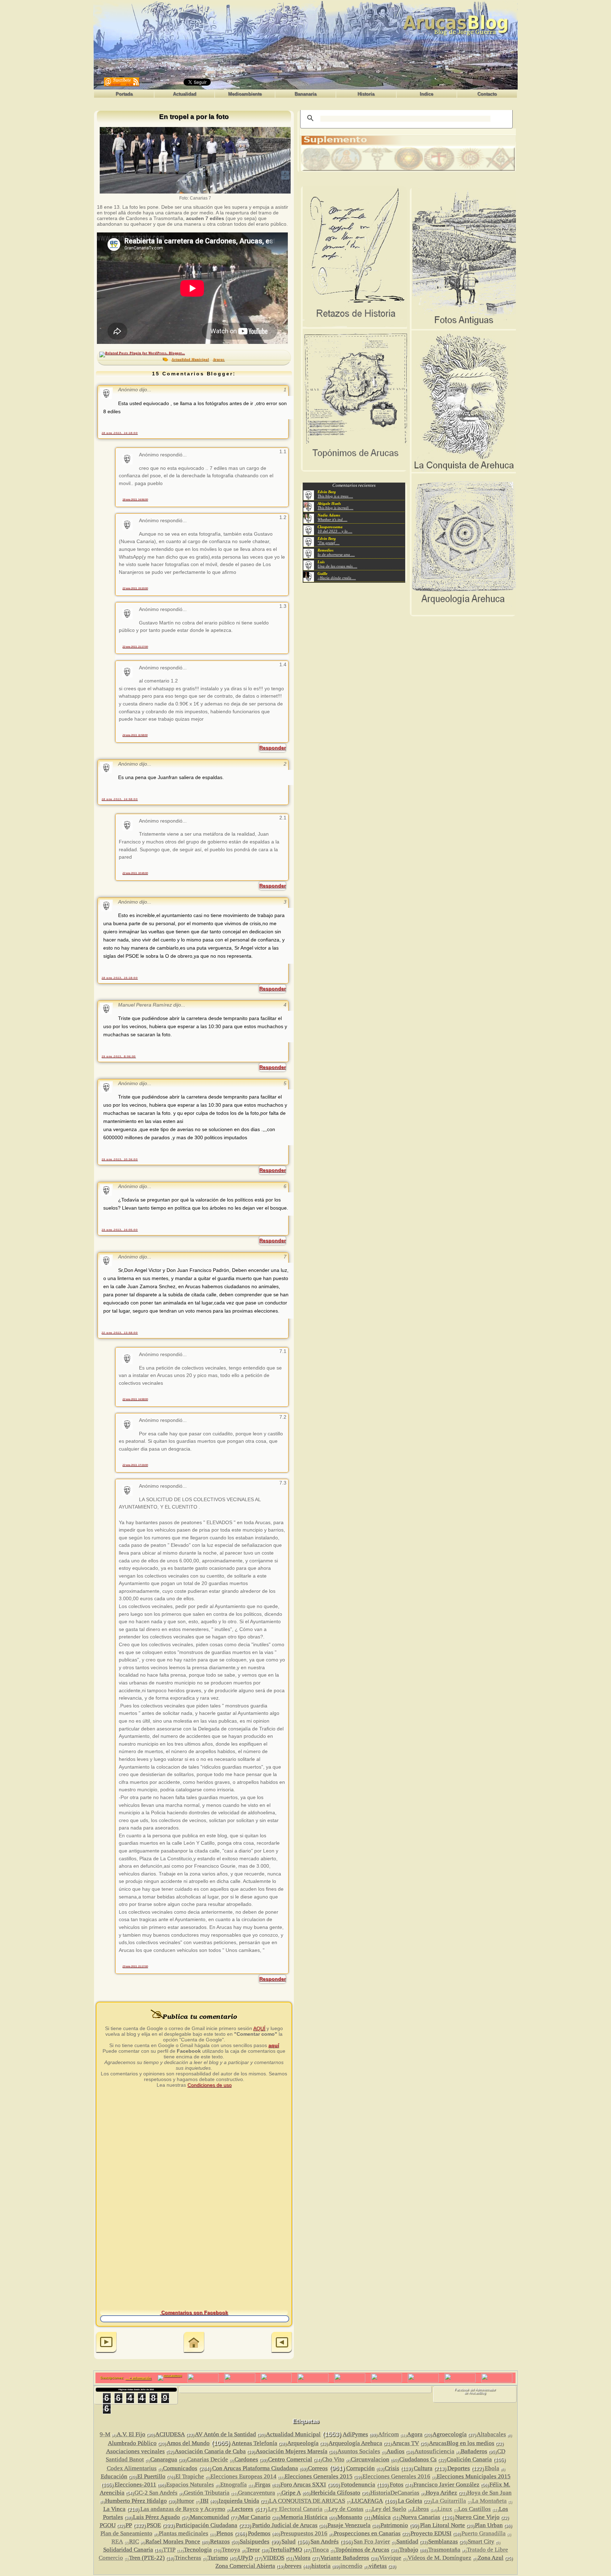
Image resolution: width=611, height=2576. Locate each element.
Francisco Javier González (446, 2485)
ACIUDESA (170, 2434)
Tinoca (320, 2550)
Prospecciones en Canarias (367, 2533)
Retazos (220, 2542)
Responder (272, 748)
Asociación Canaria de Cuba (210, 2451)
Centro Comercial (290, 2459)
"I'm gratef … (328, 543)
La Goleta (410, 2501)
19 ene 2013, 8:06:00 (119, 1056)
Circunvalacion (370, 2459)
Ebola (492, 2468)
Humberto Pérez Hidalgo (136, 2501)
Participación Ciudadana (206, 2525)
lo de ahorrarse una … (336, 554)
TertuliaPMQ (286, 2550)
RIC (134, 2542)
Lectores (242, 2509)
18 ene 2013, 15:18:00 (120, 978)
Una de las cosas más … (337, 566)
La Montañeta (489, 2501)
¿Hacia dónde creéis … (337, 578)
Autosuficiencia (434, 2451)
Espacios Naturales (190, 2485)
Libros (421, 2509)
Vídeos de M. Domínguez (440, 2558)
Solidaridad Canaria (128, 2550)
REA (117, 2542)
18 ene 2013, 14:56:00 (135, 499)
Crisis (392, 2468)
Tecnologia (198, 2550)
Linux (445, 2509)
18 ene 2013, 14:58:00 (120, 799)
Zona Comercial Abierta (245, 2566)
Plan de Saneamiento (126, 2533)
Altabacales (491, 2434)
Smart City (481, 2542)
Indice (426, 94)
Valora (302, 2558)
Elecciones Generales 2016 (396, 2476)
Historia (366, 94)
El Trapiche (190, 2476)
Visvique (390, 2558)
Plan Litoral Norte (443, 2525)
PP (129, 2525)
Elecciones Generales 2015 (319, 2476)
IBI (205, 2501)
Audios (395, 2451)
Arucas (219, 359)
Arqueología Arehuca (355, 2443)
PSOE (154, 2525)
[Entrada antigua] (282, 2343)
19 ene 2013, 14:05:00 (120, 1230)
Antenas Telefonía (254, 2443)
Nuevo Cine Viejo (477, 2517)
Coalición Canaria (469, 2459)
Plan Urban (489, 2525)
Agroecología (450, 2434)
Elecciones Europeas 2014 (243, 2476)
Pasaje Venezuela (349, 2525)
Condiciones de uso (210, 2085)
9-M (105, 2434)
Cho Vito (333, 2459)
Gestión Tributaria (207, 2493)
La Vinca (114, 2509)
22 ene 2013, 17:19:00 (135, 1465)
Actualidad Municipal (190, 359)
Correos (318, 2468)
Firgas (263, 2485)
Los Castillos (475, 2509)
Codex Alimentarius (132, 2468)
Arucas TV (406, 2443)
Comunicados (180, 2468)
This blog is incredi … (335, 508)
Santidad (407, 2542)
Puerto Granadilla (484, 2533)
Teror (253, 2550)
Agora (415, 2434)
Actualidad (185, 94)
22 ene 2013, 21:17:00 (135, 647)
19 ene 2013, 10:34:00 (120, 1159)
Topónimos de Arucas (362, 2550)
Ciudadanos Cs (418, 2459)
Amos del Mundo (188, 2443)
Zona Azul (491, 2558)
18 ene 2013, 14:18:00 (120, 433)
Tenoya (231, 2550)
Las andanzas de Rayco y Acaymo (183, 2509)
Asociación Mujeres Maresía (292, 2451)
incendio (351, 2566)
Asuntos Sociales (359, 2451)
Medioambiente (245, 94)
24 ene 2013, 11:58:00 (135, 735)
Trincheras (188, 2558)
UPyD (245, 2558)
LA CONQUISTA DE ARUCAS (307, 2501)
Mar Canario (255, 2517)
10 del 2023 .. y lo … (335, 531)
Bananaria (305, 94)
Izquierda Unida (239, 2501)
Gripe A (291, 2493)
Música (382, 2517)
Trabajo (409, 2550)
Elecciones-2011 (135, 2485)
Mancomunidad (210, 2517)
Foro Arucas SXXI (303, 2485)
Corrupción (360, 2468)
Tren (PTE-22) (147, 2558)
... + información (138, 2378)
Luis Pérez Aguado (156, 2517)
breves (293, 2566)
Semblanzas (443, 2542)
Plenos (225, 2533)
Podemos (259, 2533)
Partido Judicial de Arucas (285, 2525)
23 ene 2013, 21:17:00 (135, 1966)
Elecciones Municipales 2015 (474, 2476)
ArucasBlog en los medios (462, 2443)
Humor (185, 2501)
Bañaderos (474, 2451)
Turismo (218, 2558)
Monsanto (350, 2517)
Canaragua (164, 2459)
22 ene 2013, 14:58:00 (135, 1399)
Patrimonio (394, 2525)
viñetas (378, 2566)
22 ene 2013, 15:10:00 (135, 588)
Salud (289, 2542)
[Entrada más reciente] (106, 2343)
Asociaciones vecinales (135, 2451)
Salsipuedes (255, 2542)
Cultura (423, 2468)
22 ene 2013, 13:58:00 (120, 1333)
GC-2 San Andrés (156, 2493)
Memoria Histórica (304, 2517)
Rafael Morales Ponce (173, 2542)
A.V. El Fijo (131, 2434)
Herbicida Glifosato (336, 2493)
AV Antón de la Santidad (225, 2434)
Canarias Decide (208, 2459)
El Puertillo (151, 2476)
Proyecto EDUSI (431, 2533)
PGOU (108, 2525)
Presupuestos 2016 (304, 2533)
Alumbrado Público (132, 2443)
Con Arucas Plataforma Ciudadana (255, 2468)
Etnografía (234, 2485)
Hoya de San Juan (489, 2493)
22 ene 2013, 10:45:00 (135, 873)
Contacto (487, 94)
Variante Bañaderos (345, 2558)
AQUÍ (259, 2028)
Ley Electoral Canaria (295, 2509)
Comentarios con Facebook (194, 2312)
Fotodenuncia (358, 2485)
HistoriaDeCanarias (395, 2493)
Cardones (246, 2459)
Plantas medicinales (184, 2533)
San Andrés (325, 2542)
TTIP (169, 2550)
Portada (124, 94)
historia (321, 2566)
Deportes (459, 2468)
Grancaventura (257, 2493)
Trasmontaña (444, 2550)
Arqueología (303, 2443)
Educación (114, 2476)
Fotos (397, 2485)
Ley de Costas (346, 2509)
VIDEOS (274, 2558)
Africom (388, 2434)
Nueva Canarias (420, 2517)
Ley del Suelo (389, 2509)
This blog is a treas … (335, 496)
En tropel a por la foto (194, 117)
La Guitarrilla (449, 2501)
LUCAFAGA (367, 2501)
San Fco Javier (372, 2542)
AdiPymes (355, 2434)
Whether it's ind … (332, 519)
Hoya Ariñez (441, 2493)
